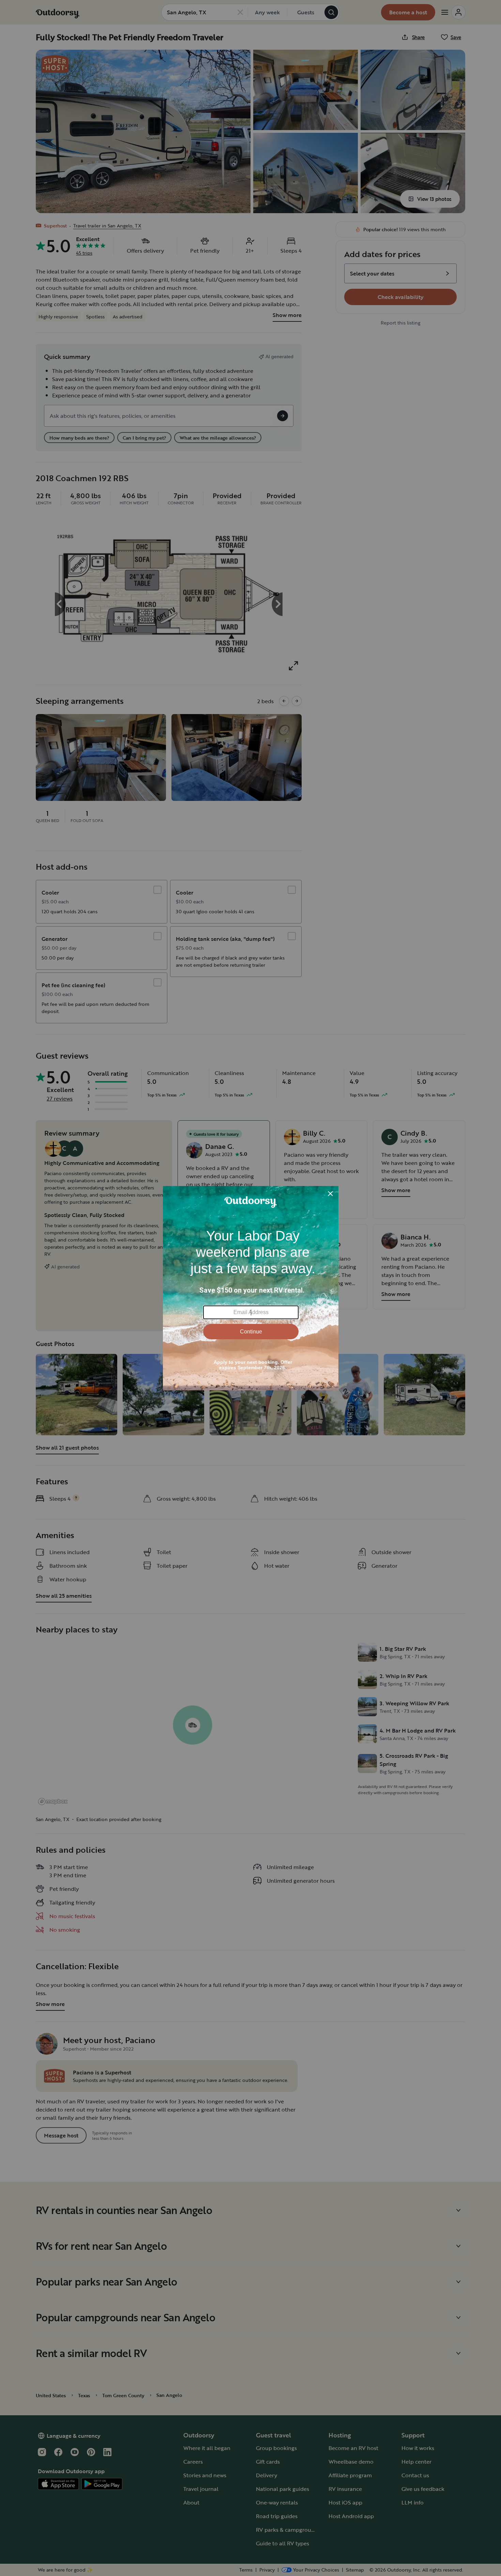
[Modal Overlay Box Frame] (251, 1288)
